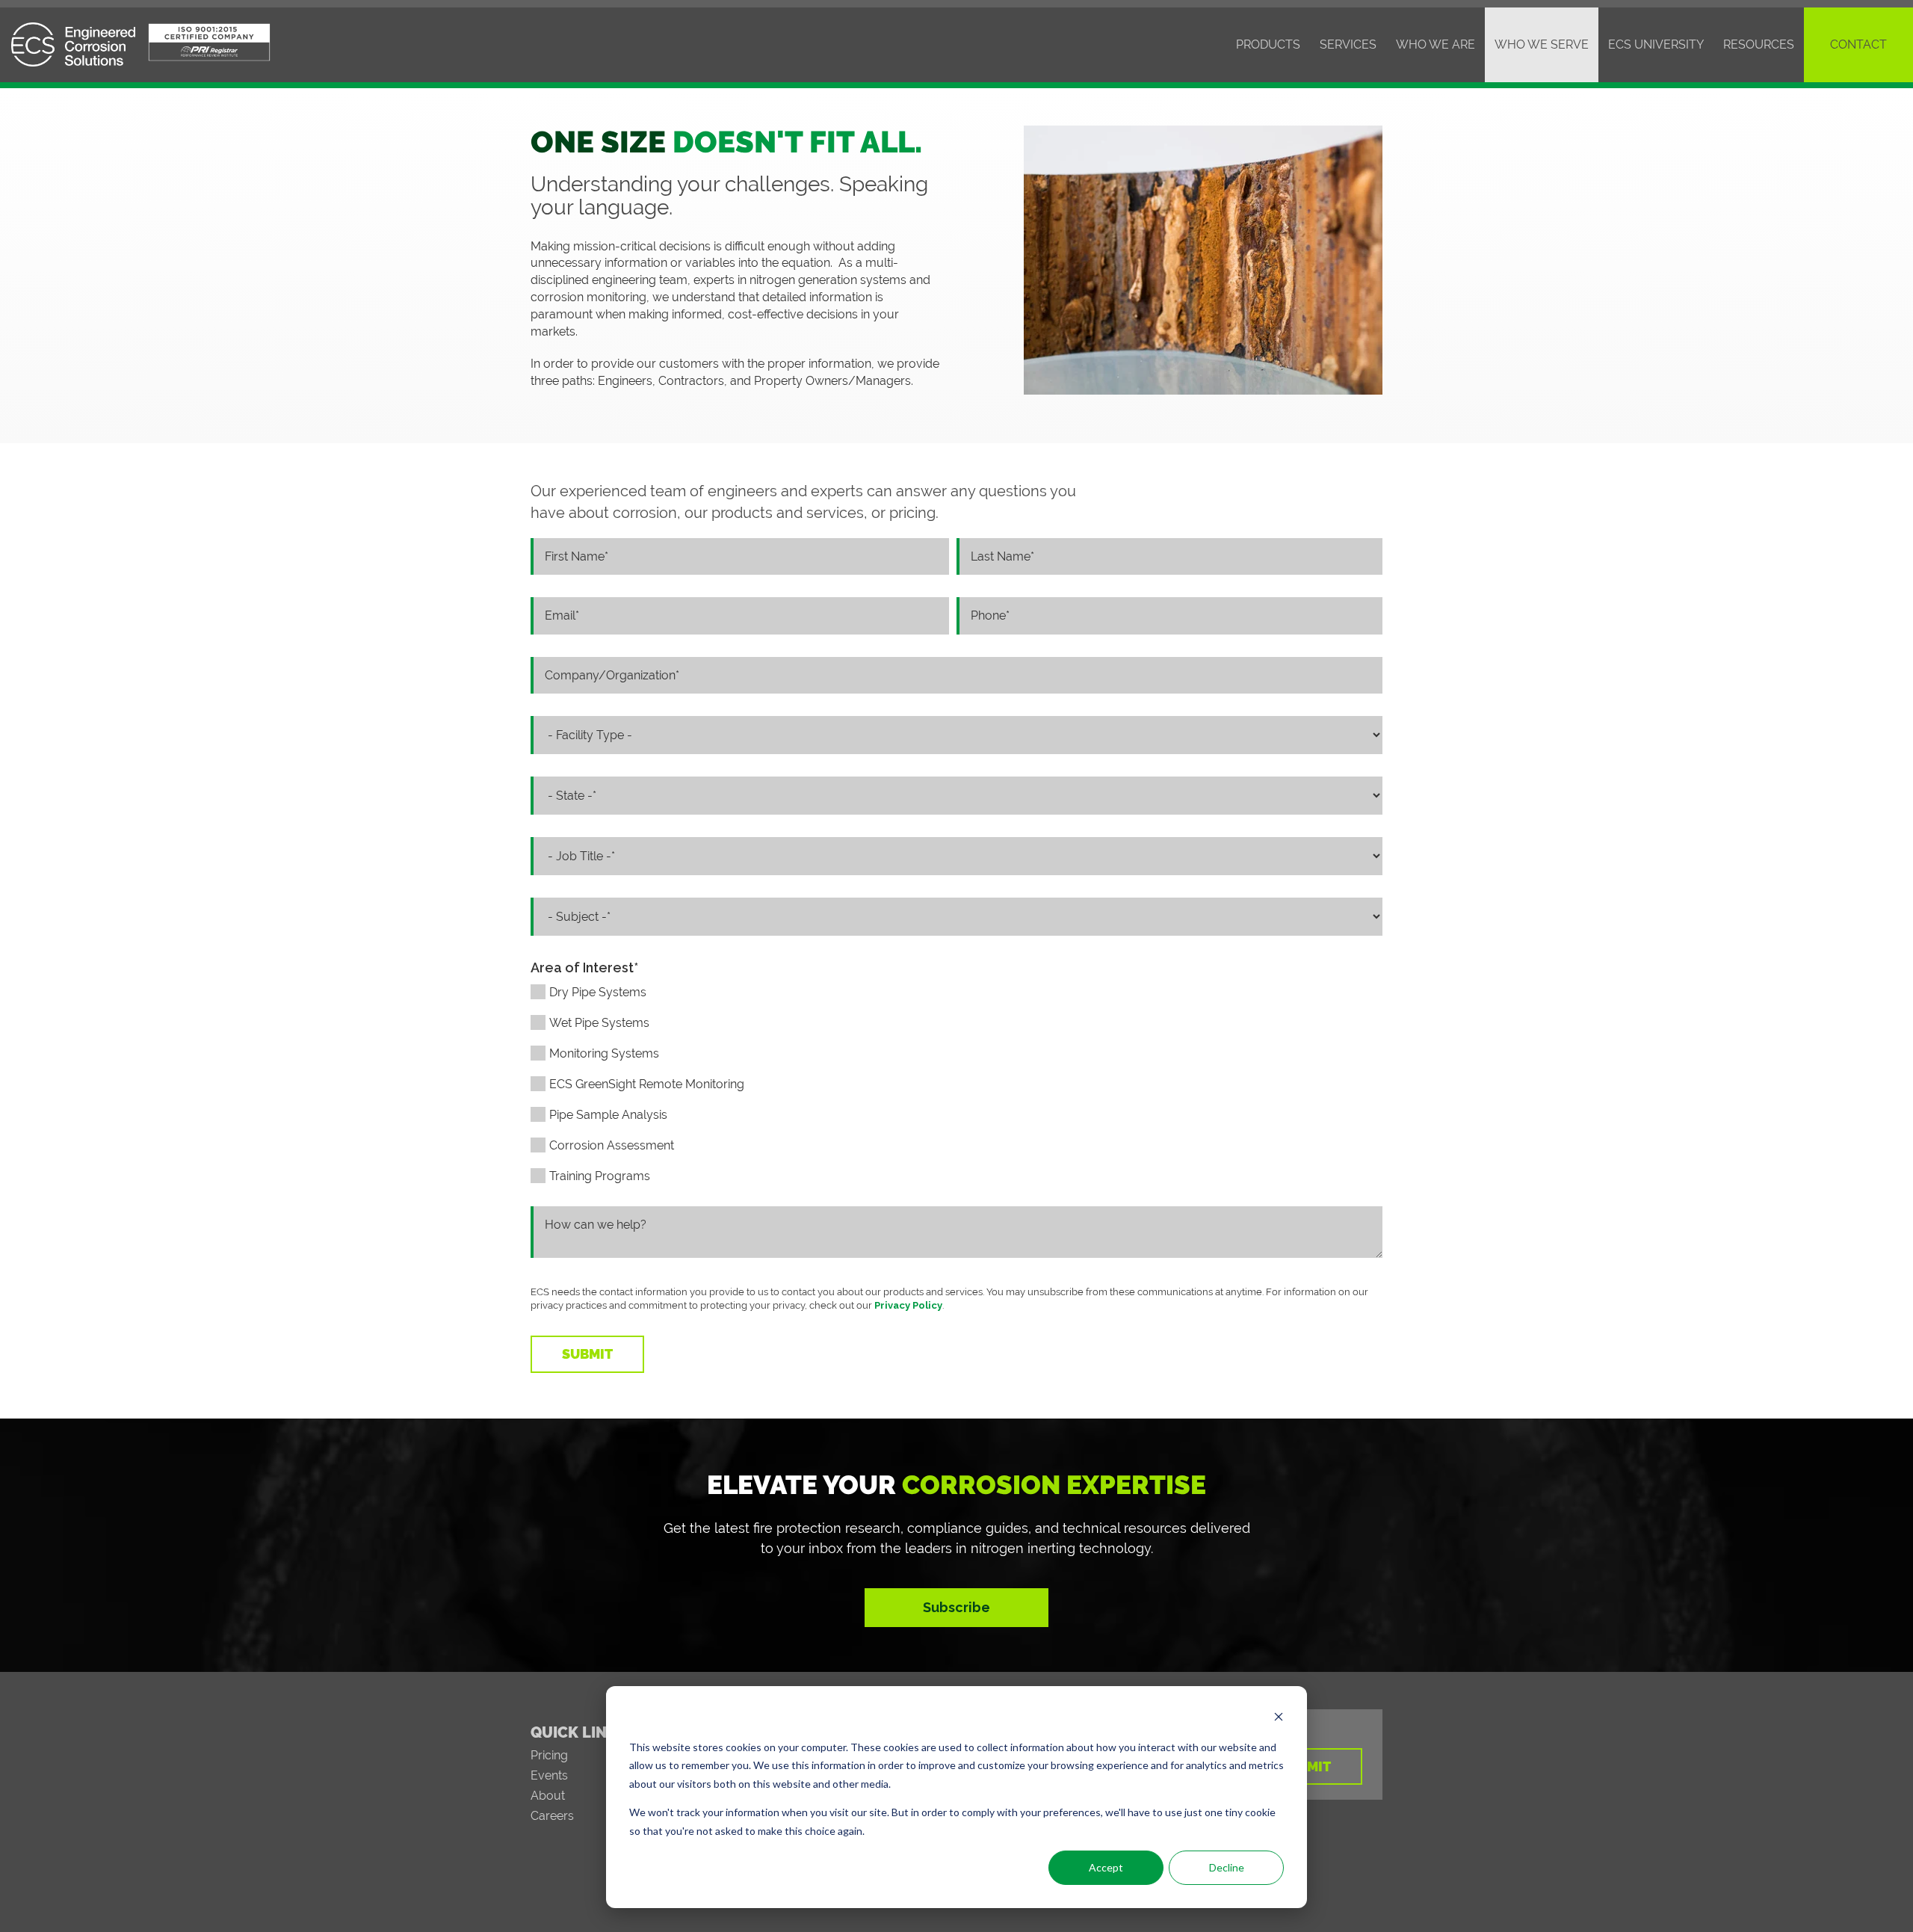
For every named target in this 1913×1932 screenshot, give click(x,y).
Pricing (549, 1755)
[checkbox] (956, 1092)
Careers (552, 1816)
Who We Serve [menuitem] (1542, 44)
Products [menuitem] (1268, 44)
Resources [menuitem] (1759, 44)
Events (549, 1775)
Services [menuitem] (1348, 44)
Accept (1106, 1867)
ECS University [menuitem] (1656, 44)
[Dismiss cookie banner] (1279, 1719)
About (548, 1796)
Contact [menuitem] (1858, 44)
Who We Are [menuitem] (1435, 44)
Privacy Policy (908, 1305)
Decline (1227, 1867)
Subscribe (956, 1607)
